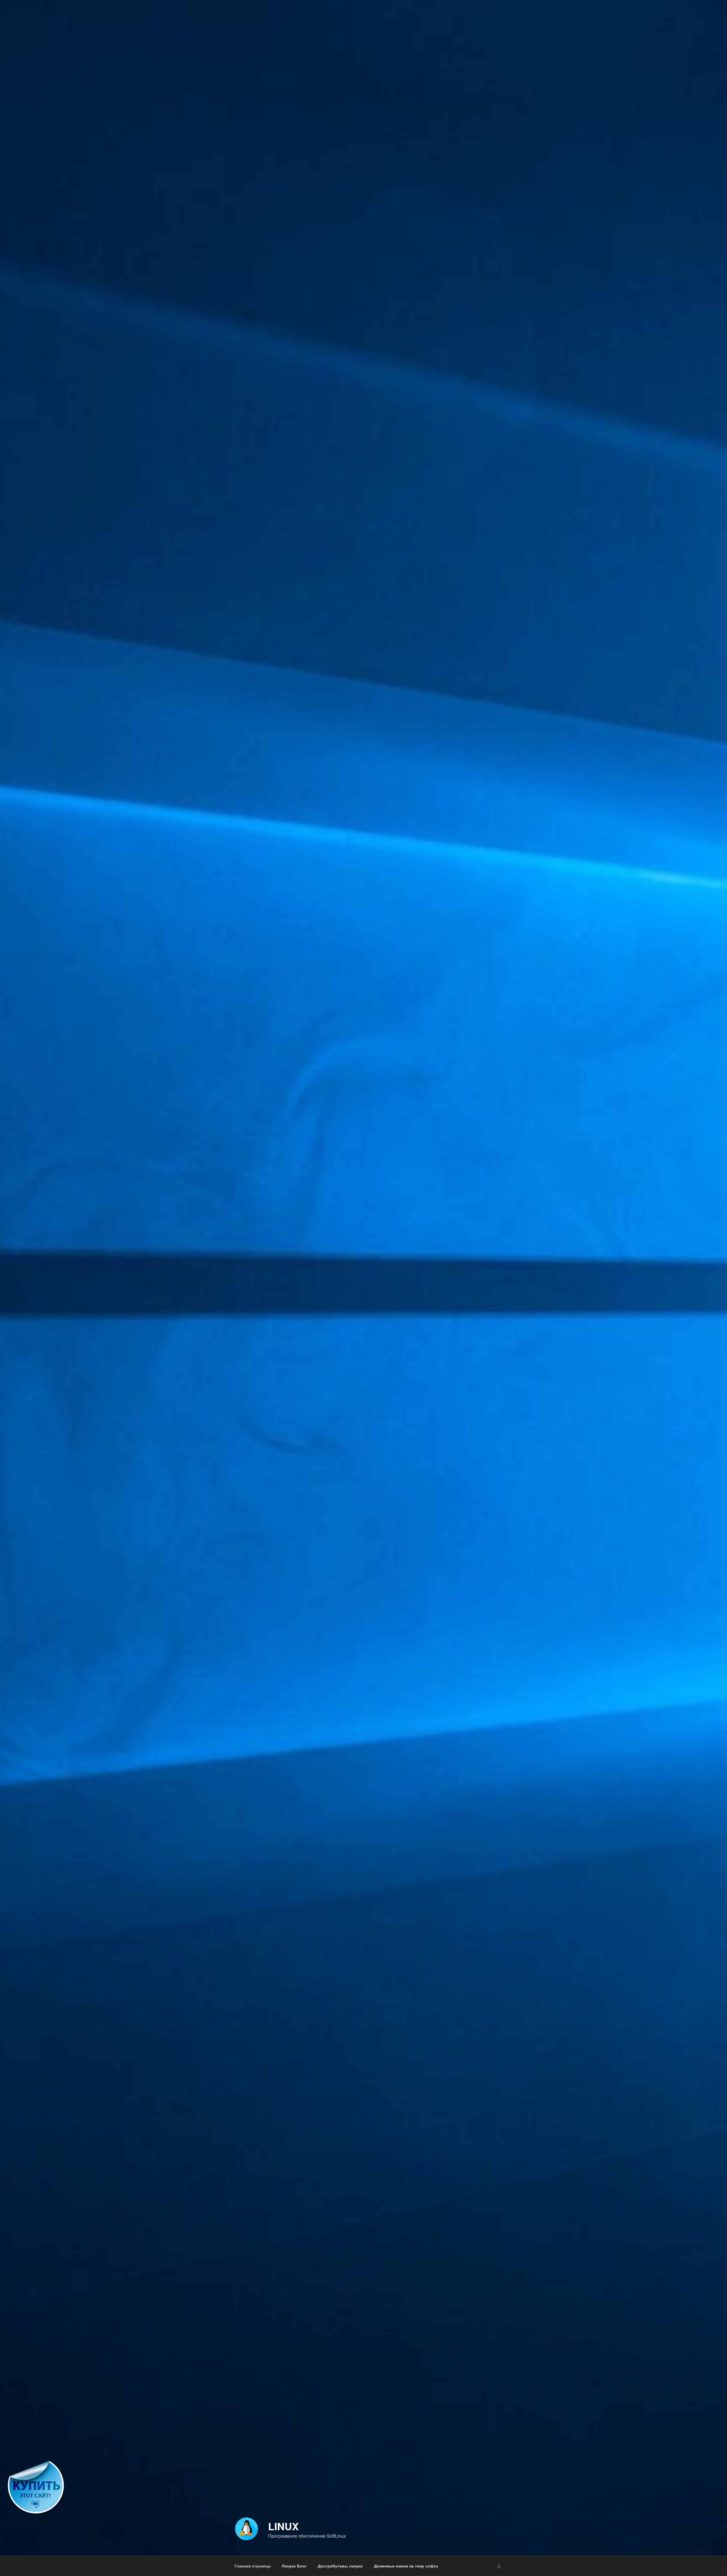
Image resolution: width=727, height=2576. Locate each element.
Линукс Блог (294, 2566)
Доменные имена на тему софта (406, 2566)
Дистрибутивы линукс (340, 2566)
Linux (283, 2526)
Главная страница (253, 2566)
